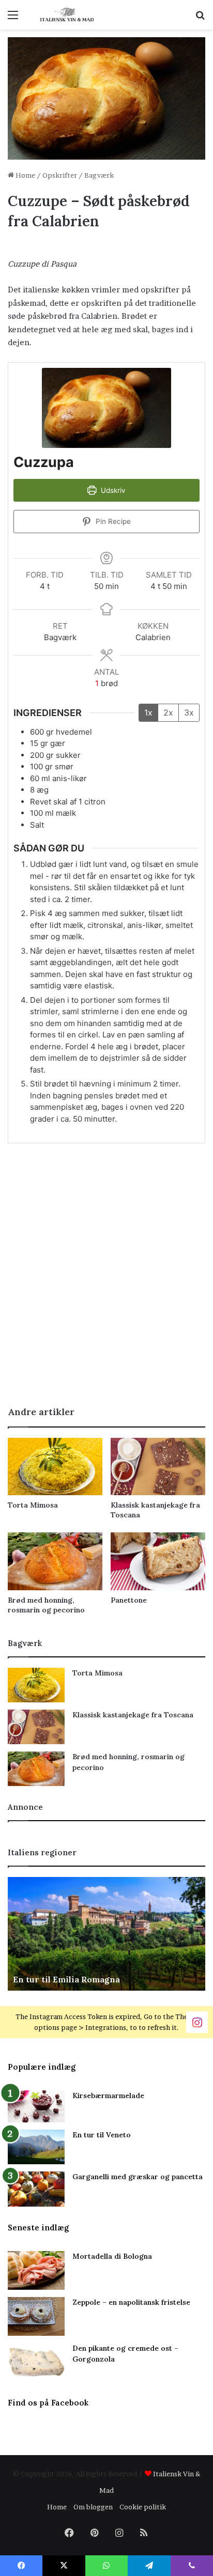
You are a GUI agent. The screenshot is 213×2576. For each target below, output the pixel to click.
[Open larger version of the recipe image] (106, 408)
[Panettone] (158, 1561)
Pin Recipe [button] (112, 521)
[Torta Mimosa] (55, 1467)
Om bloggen (93, 2507)
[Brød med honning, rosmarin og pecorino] (55, 1561)
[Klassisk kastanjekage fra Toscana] (158, 1467)
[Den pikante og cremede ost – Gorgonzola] (36, 2362)
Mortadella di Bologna (112, 2256)
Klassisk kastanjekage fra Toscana (133, 1715)
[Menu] (13, 18)
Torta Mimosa (33, 1505)
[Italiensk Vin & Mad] (67, 15)
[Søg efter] (200, 18)
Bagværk (99, 175)
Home (25, 175)
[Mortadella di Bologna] (36, 2270)
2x (168, 712)
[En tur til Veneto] (36, 2147)
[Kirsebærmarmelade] (36, 2107)
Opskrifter (60, 175)
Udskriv (112, 490)
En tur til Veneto (102, 2135)
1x (148, 712)
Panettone (129, 1600)
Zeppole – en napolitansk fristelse (131, 2302)
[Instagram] (197, 2021)
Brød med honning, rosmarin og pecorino (46, 1605)
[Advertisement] (106, 1283)
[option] (106, 1934)
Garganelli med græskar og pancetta (138, 2177)
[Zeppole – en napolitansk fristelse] (36, 2316)
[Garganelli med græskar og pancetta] (36, 2189)
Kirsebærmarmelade (108, 2096)
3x (189, 712)
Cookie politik (143, 2507)
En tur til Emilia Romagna (66, 1979)
